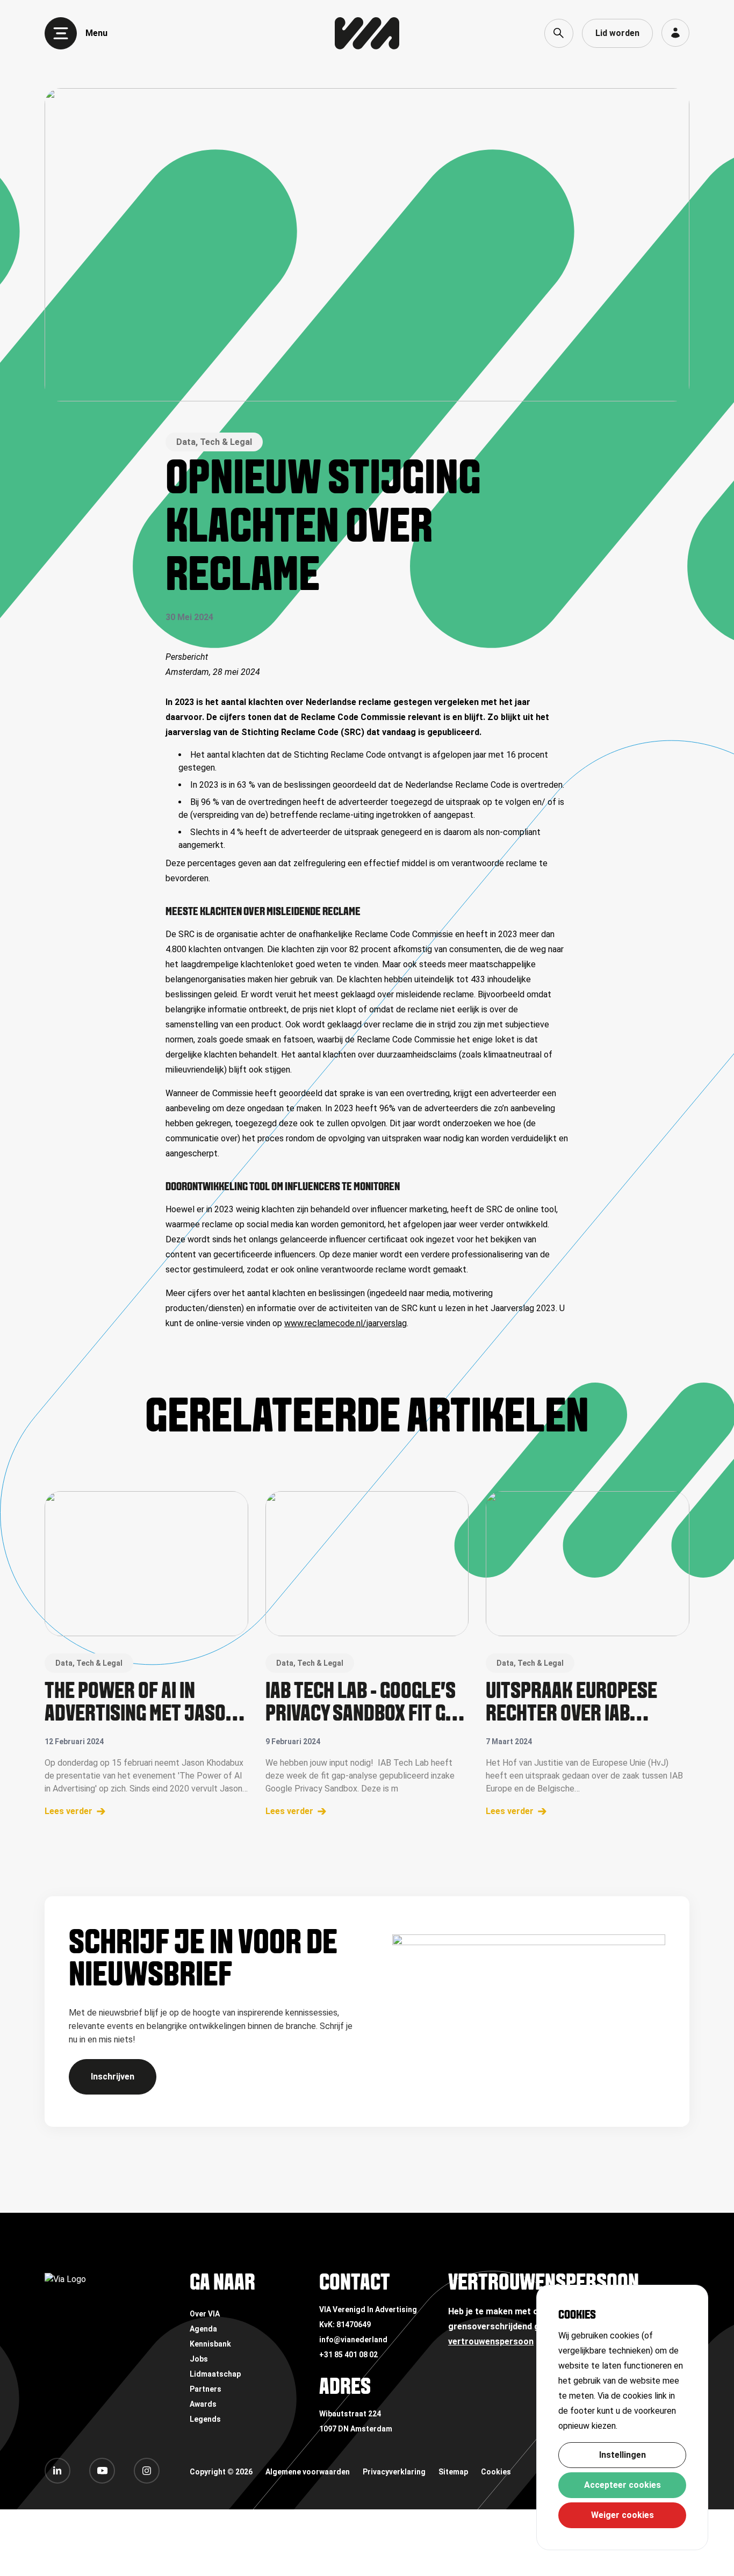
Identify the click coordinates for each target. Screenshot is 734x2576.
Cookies (496, 2472)
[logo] (367, 33)
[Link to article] (146, 1564)
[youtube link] (102, 2471)
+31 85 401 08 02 (348, 2355)
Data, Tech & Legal (214, 442)
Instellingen (623, 2455)
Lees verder (69, 1811)
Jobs (199, 2359)
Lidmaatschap (215, 2374)
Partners (206, 2389)
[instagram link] (147, 2471)
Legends (205, 2419)
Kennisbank (210, 2344)
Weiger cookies (623, 2515)
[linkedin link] (57, 2471)
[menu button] (61, 33)
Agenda (203, 2329)
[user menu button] (675, 33)
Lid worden (617, 33)
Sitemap (453, 2472)
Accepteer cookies (623, 2485)
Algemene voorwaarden (308, 2472)
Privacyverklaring (394, 2472)
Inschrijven (113, 2077)
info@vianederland (353, 2340)
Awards (203, 2404)
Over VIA (205, 2314)
